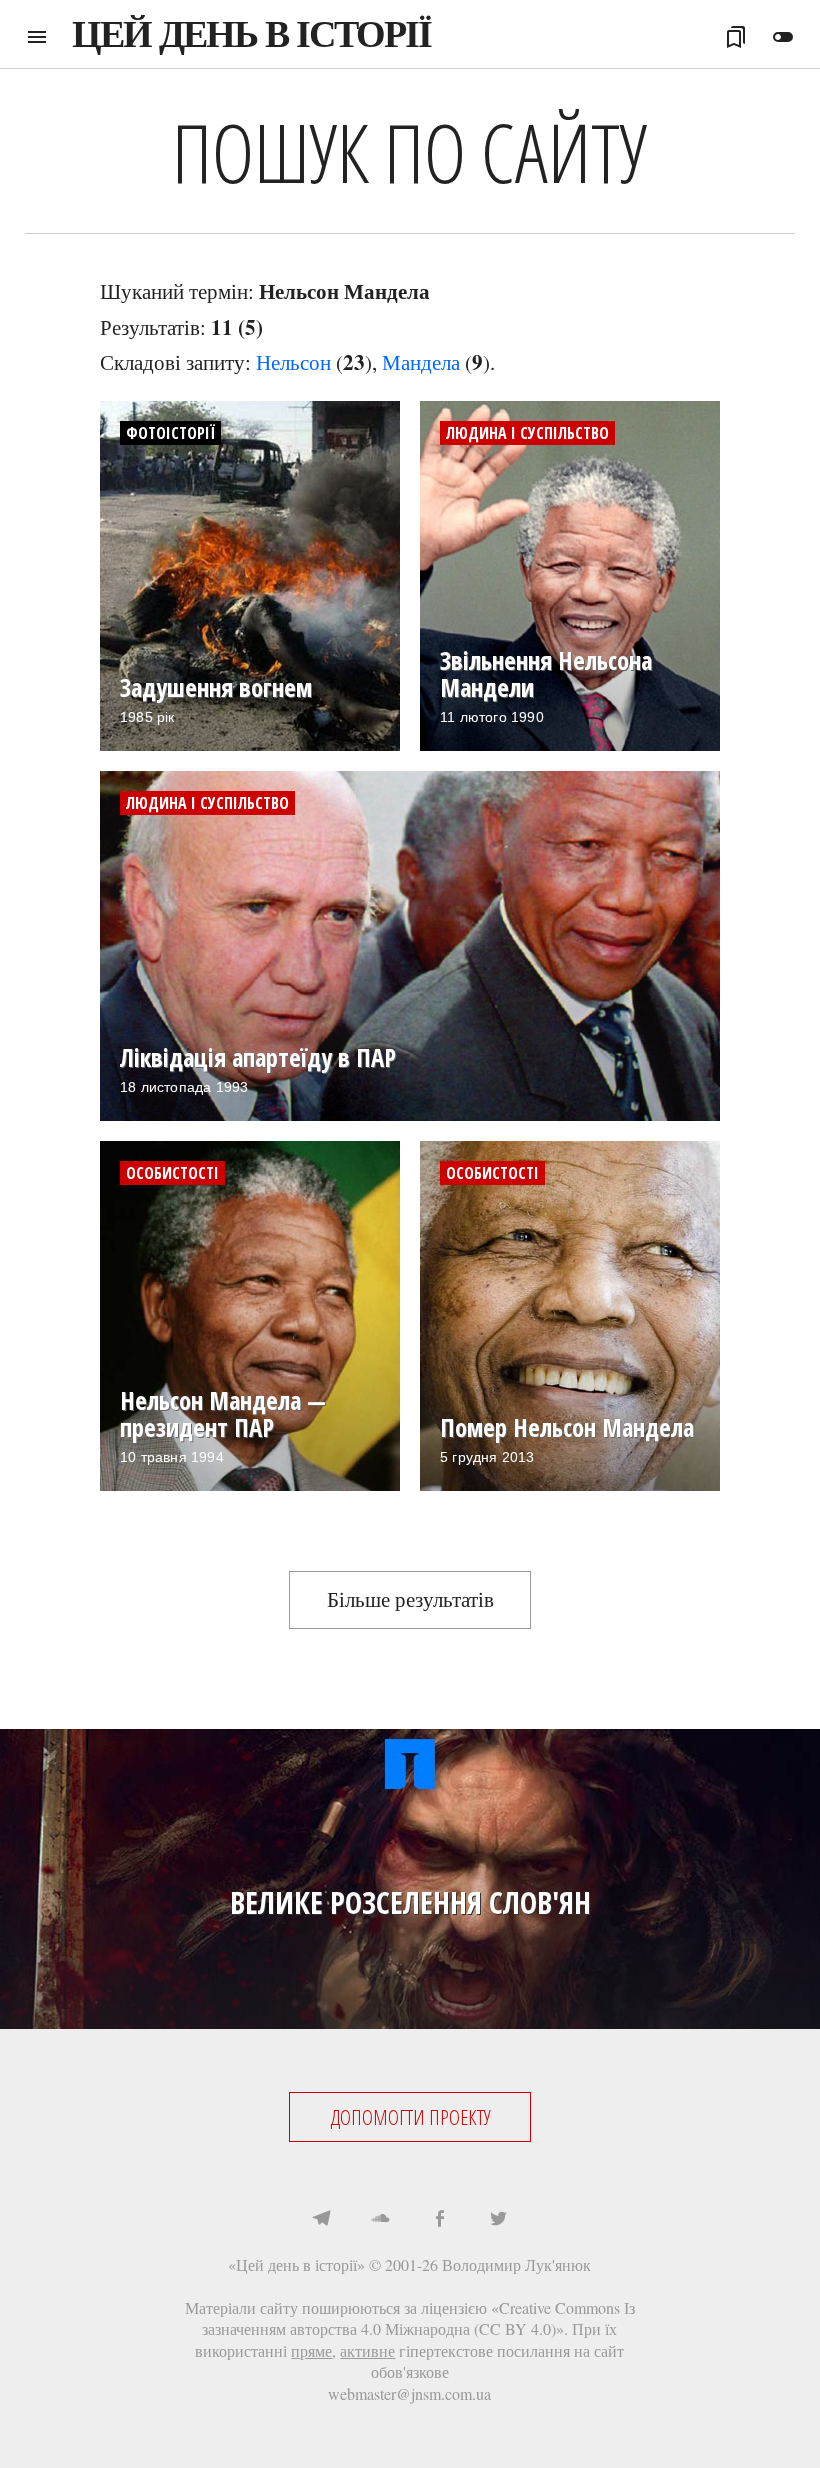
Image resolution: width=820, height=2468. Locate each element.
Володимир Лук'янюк (516, 2264)
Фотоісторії (170, 433)
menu (37, 37)
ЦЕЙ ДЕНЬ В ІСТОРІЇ (251, 34)
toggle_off (783, 37)
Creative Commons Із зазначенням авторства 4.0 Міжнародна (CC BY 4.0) (418, 2318)
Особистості (172, 1173)
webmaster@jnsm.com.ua (409, 2393)
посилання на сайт (560, 2350)
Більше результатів (410, 1599)
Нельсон (293, 362)
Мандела (421, 362)
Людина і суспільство (527, 433)
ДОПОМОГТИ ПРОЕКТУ (410, 2117)
